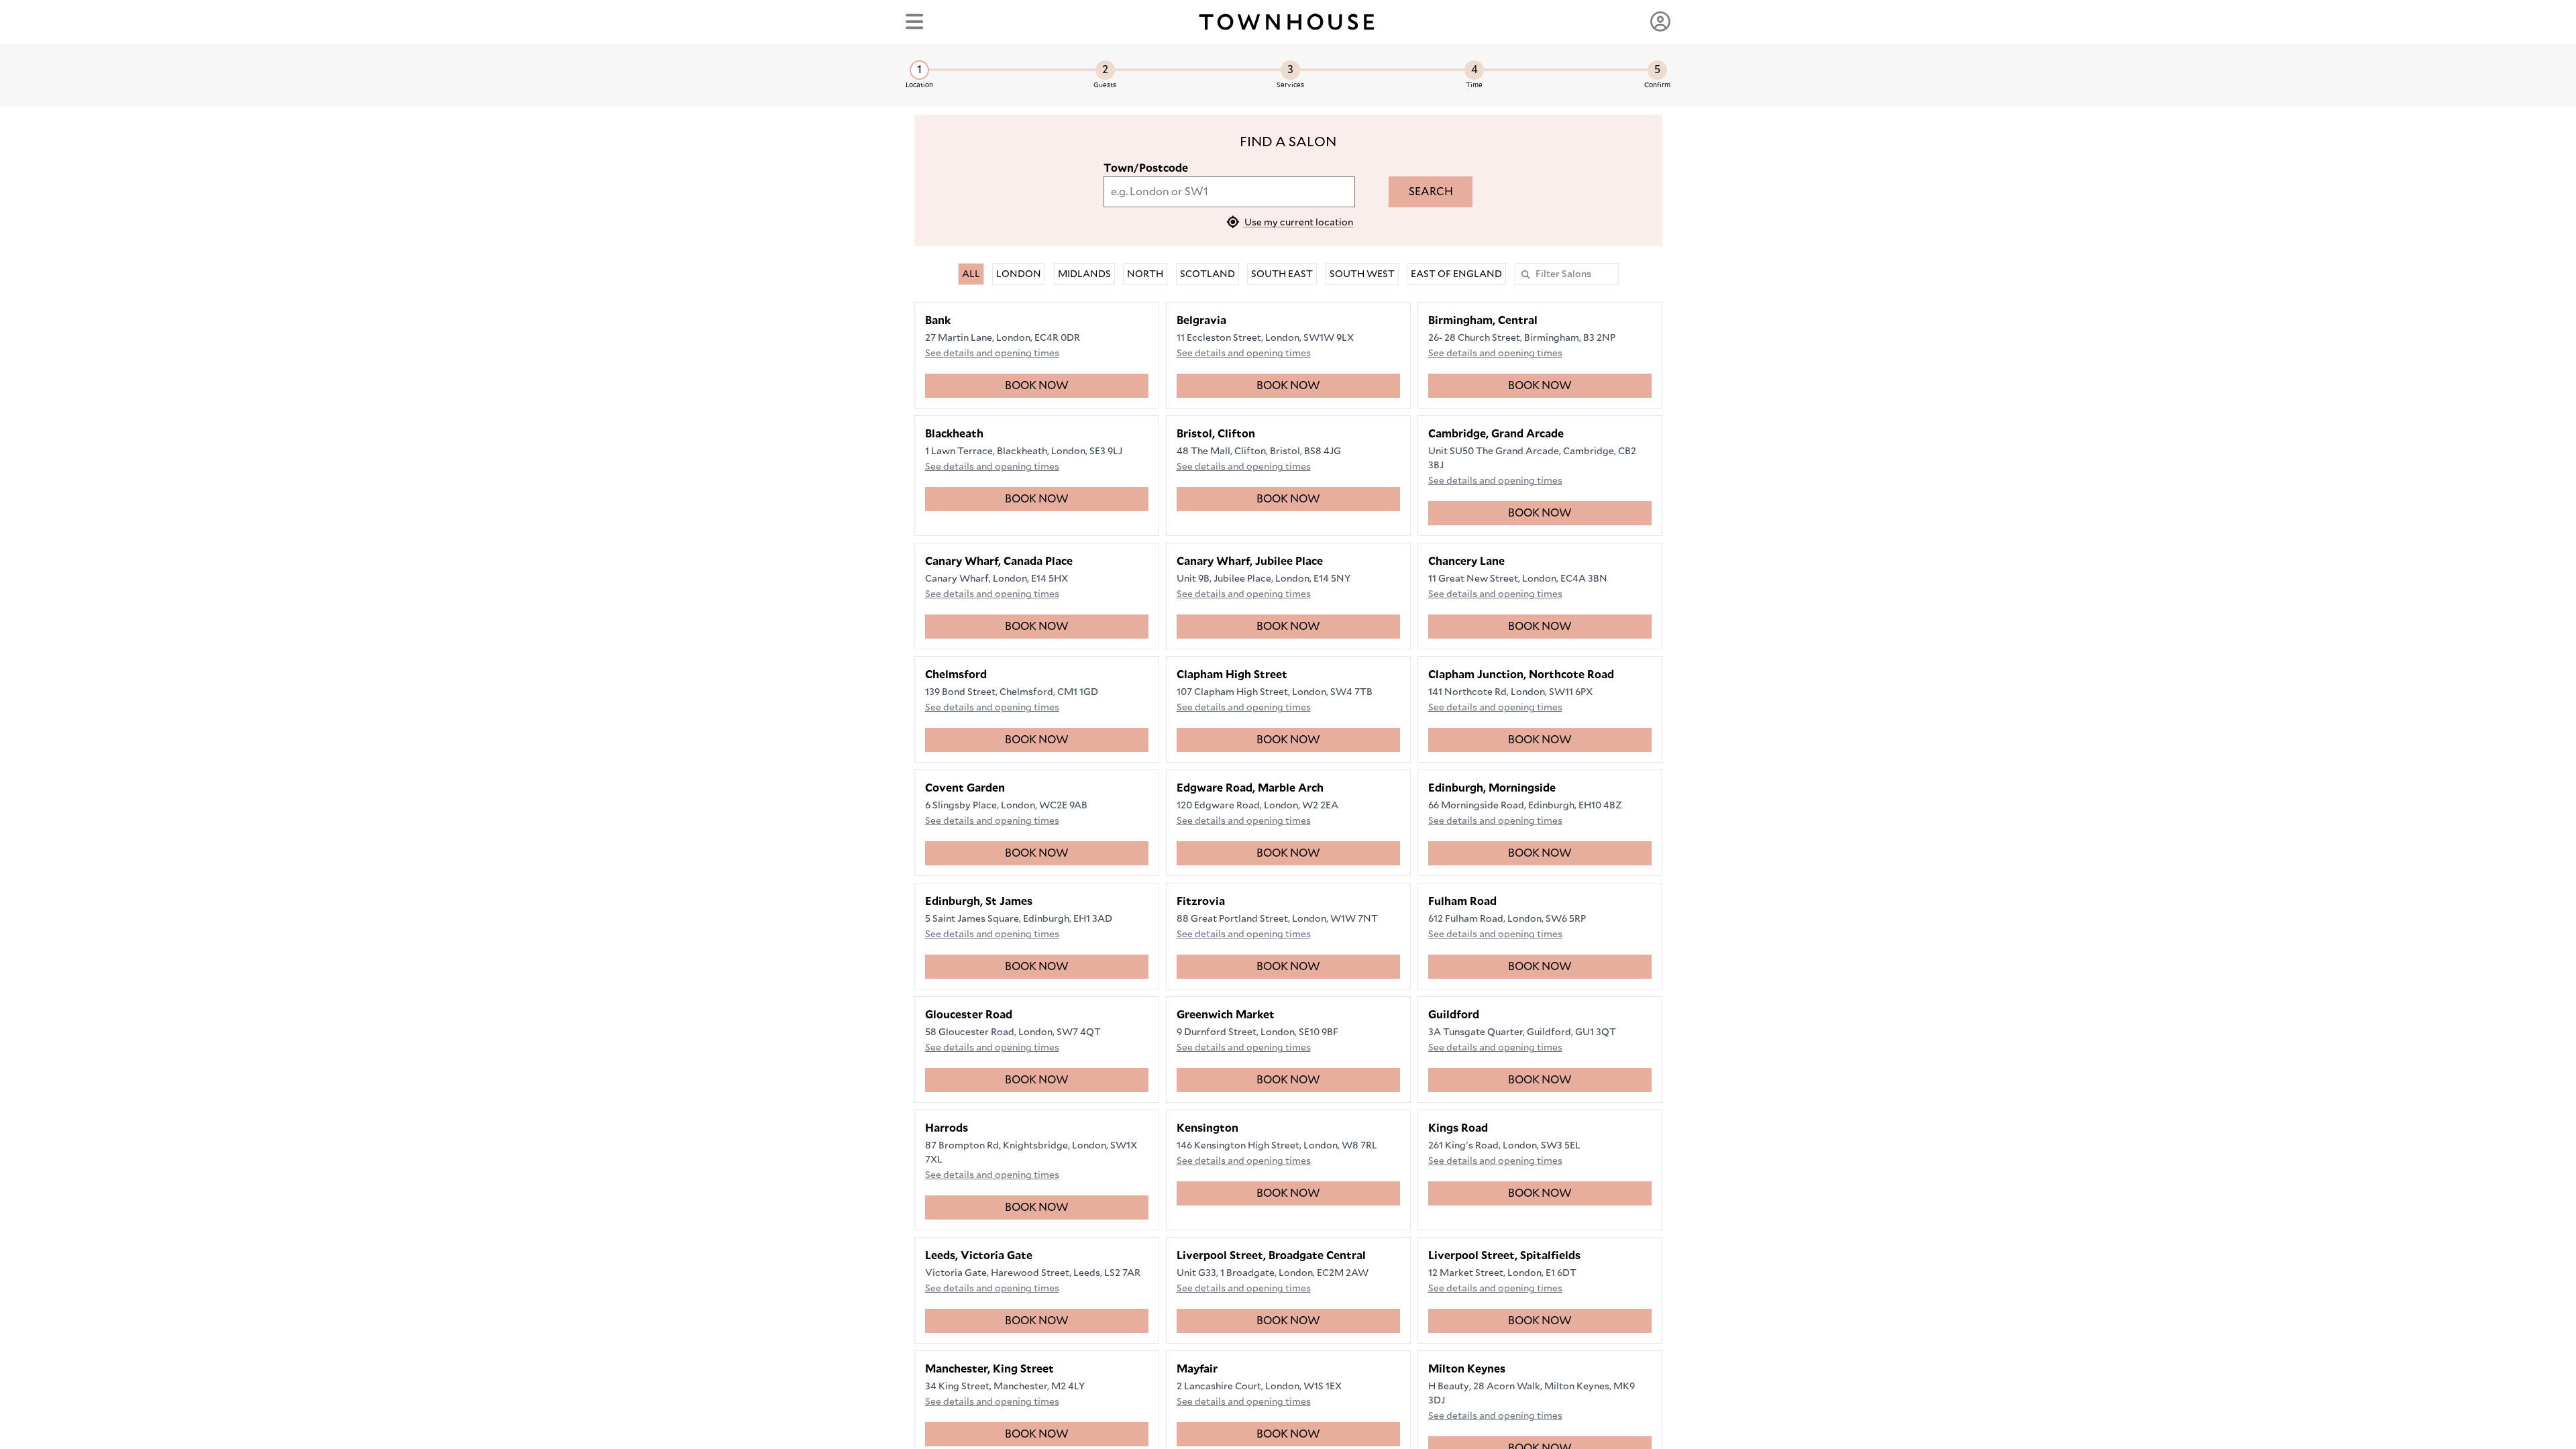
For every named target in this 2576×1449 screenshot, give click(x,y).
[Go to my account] (1660, 21)
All (971, 274)
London (1019, 274)
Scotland (1207, 274)
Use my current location (1298, 222)
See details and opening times (992, 353)
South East (1282, 274)
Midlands (1084, 274)
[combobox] (1229, 192)
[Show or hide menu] (914, 21)
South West (1362, 274)
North (1145, 274)
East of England (1456, 274)
